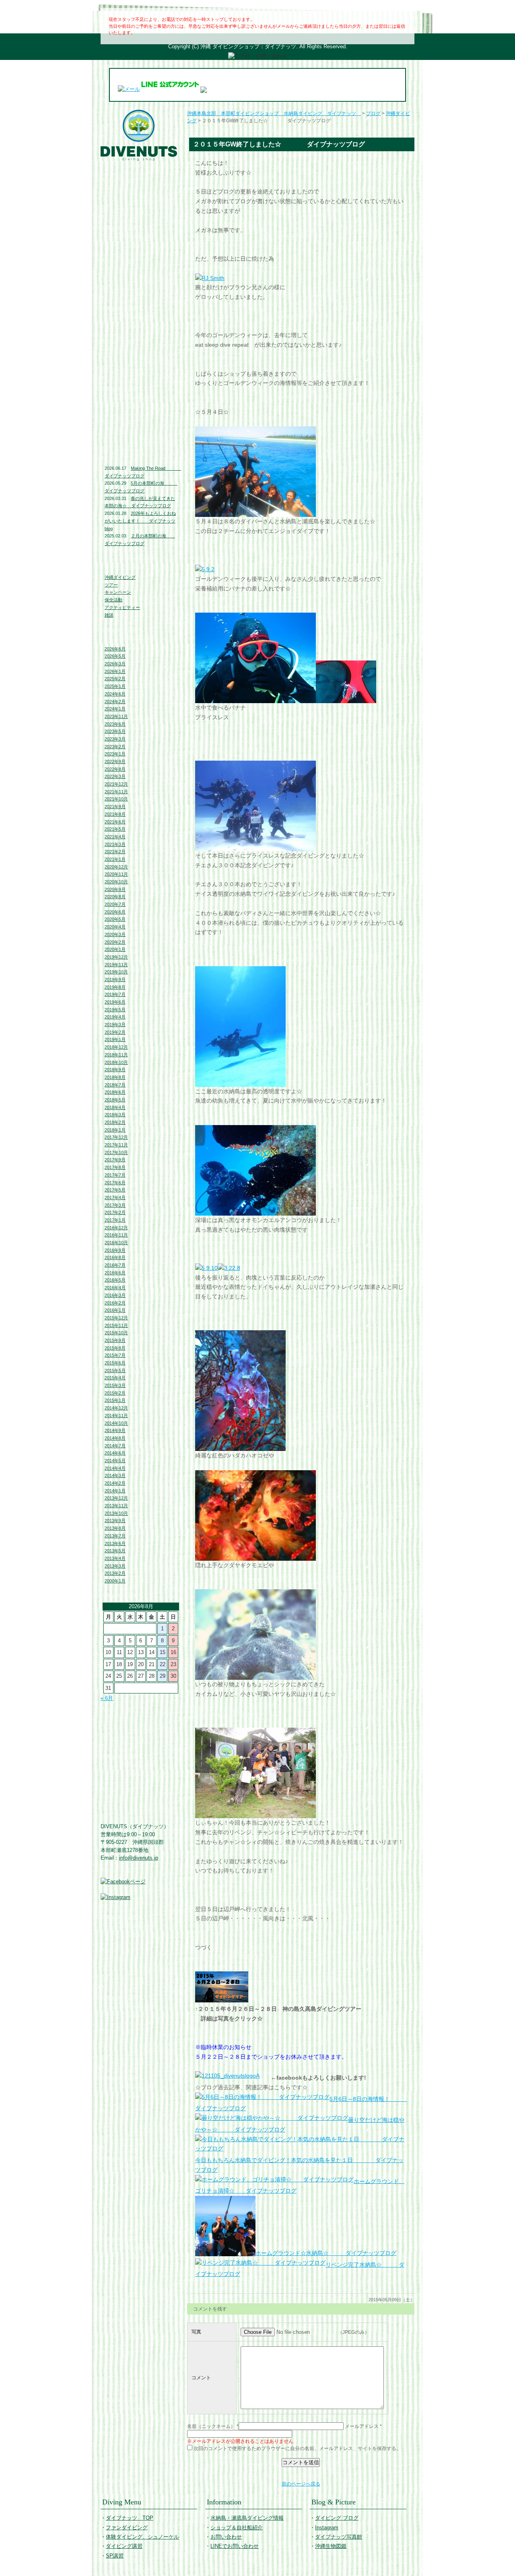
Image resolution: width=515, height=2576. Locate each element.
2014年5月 (115, 1461)
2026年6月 (115, 649)
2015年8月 (115, 1348)
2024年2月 (115, 702)
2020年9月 (115, 889)
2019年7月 (115, 994)
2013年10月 (116, 1513)
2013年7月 (115, 1536)
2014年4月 (115, 1468)
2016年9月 (115, 1250)
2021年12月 (116, 784)
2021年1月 (115, 859)
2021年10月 (116, 799)
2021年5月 (115, 829)
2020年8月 (115, 897)
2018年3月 (115, 1115)
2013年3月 (115, 1566)
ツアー (111, 585)
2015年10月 (116, 1333)
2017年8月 (115, 1167)
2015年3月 (115, 1385)
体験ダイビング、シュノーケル (141, 222)
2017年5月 (115, 1190)
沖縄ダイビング (120, 577)
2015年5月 (115, 1370)
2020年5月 (115, 919)
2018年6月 (115, 1092)
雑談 (109, 615)
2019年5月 (115, 1010)
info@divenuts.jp (139, 1858)
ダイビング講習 (141, 239)
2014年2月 (115, 1483)
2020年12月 (116, 867)
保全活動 (113, 600)
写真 (196, 2332)
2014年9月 (115, 1430)
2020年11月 (116, 874)
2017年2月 (115, 1212)
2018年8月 (115, 1077)
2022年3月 (115, 776)
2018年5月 (115, 1100)
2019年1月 (115, 1039)
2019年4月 (115, 1017)
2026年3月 (115, 664)
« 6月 (107, 1698)
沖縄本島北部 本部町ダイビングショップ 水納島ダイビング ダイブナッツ (274, 113)
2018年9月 (115, 1070)
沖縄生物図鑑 (141, 436)
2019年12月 (116, 957)
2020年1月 (115, 949)
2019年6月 (115, 1002)
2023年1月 (115, 754)
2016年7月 (115, 1265)
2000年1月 (115, 1581)
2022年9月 (115, 761)
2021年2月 (115, 852)
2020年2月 (115, 942)
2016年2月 (115, 1303)
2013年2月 (115, 1573)
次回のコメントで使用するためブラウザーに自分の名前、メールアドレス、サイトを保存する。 (297, 2448)
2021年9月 (115, 807)
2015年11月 (116, 1325)
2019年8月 (115, 987)
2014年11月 (116, 1416)
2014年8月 (115, 1438)
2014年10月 (116, 1423)
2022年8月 (115, 769)
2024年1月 (115, 709)
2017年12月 (116, 1137)
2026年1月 (115, 671)
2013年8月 (115, 1528)
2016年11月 (116, 1235)
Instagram (141, 400)
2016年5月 (115, 1280)
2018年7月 (115, 1085)
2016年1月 (115, 1310)
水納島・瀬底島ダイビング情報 (141, 293)
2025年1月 (115, 686)
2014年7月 (115, 1446)
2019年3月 (115, 1025)
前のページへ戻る (301, 2484)
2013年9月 (115, 1520)
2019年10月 (116, 972)
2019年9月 (115, 979)
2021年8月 (115, 814)
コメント (201, 2378)
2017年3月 (115, 1205)
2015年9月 (115, 1340)
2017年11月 (116, 1145)
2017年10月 (116, 1152)
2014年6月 (115, 1453)
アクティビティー (122, 607)
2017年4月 (115, 1197)
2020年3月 (115, 934)
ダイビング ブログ (141, 384)
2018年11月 (116, 1055)
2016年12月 (116, 1228)
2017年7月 (115, 1175)
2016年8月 (115, 1257)
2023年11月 (116, 716)
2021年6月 (115, 822)
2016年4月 (115, 1288)
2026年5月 (115, 656)
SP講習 (115, 2556)
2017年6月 (115, 1183)
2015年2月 (115, 1393)
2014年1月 (115, 1491)
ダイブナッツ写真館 (141, 417)
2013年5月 (115, 1551)
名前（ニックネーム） (211, 2426)
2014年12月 (116, 1408)
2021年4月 (115, 837)
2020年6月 (115, 912)
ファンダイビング (141, 206)
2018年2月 (115, 1122)
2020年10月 (116, 882)
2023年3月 (115, 739)
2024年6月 (115, 694)
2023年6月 (115, 724)
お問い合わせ (141, 329)
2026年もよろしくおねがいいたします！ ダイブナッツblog (140, 521)
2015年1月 (115, 1400)
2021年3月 (115, 844)
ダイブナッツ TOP (141, 168)
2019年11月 (116, 965)
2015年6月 (115, 1363)
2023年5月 (115, 731)
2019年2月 (115, 1032)
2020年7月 (115, 904)
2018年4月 (115, 1107)
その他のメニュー (141, 255)
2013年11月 (116, 1506)
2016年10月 (116, 1243)
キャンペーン (118, 592)
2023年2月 (115, 747)
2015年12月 (116, 1318)
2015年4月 (115, 1378)
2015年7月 (115, 1355)
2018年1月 (115, 1130)
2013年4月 (115, 1558)
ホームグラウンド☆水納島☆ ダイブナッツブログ (326, 2253)
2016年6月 (115, 1273)
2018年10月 (116, 1062)
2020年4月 (115, 927)
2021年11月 (116, 792)
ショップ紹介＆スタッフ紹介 (141, 313)
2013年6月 (115, 1543)
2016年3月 (115, 1295)
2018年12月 (116, 1047)
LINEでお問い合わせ (141, 346)
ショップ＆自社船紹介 (237, 2528)
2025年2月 (115, 679)
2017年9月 (115, 1160)
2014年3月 (115, 1475)
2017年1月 (115, 1220)
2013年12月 (116, 1498)
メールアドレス (362, 2426)
